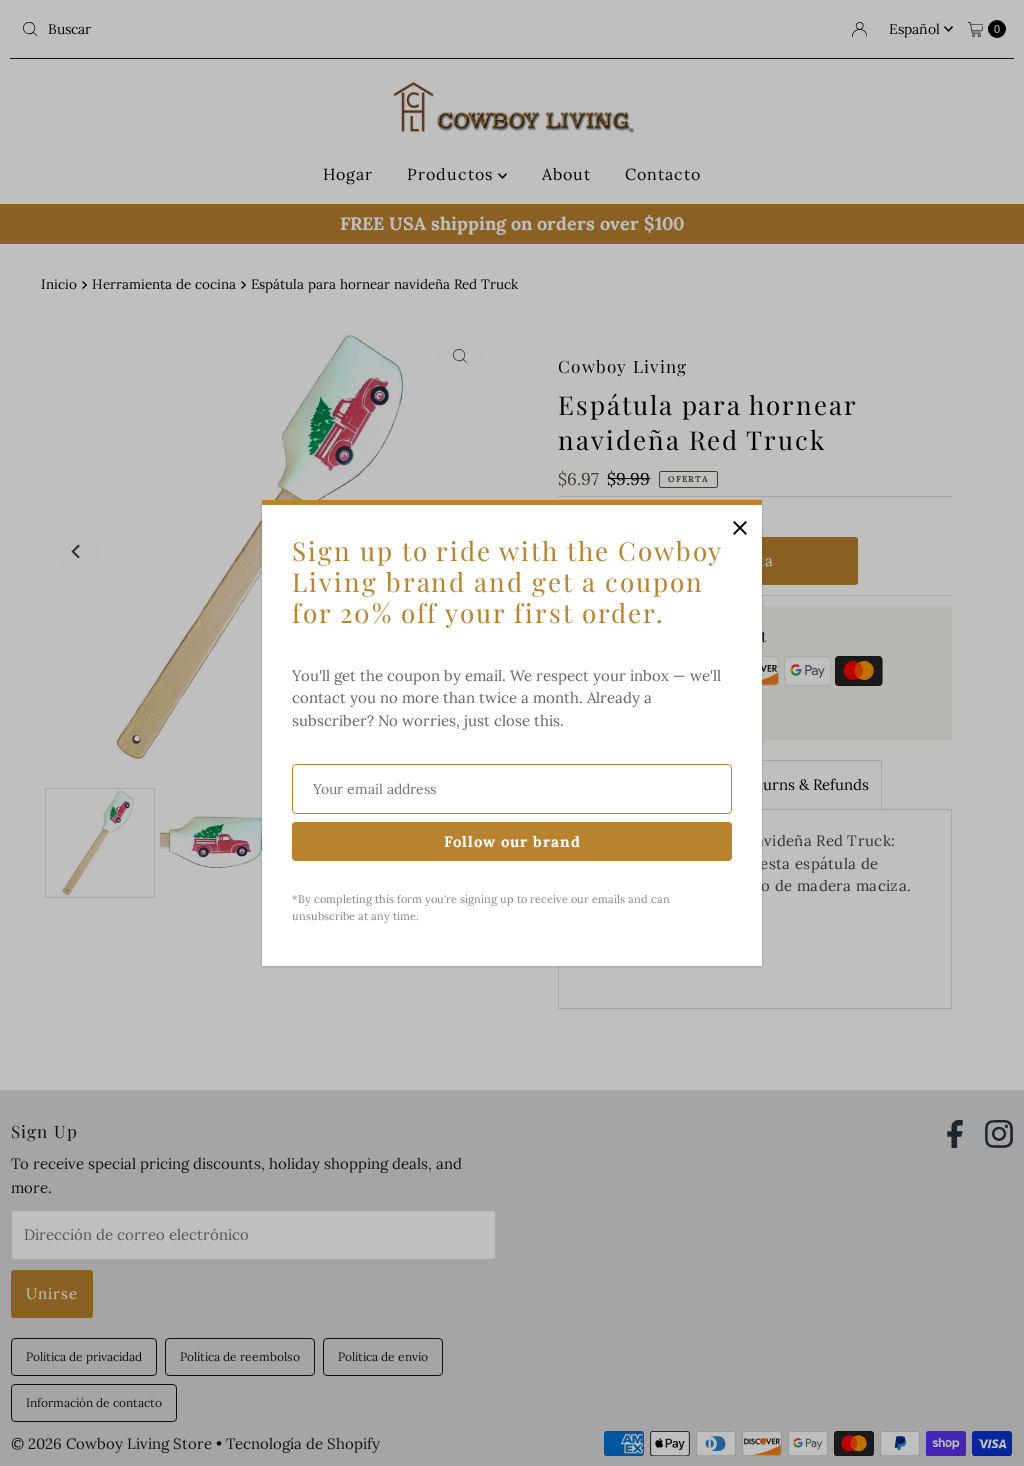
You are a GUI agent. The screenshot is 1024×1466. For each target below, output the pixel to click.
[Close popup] (739, 527)
